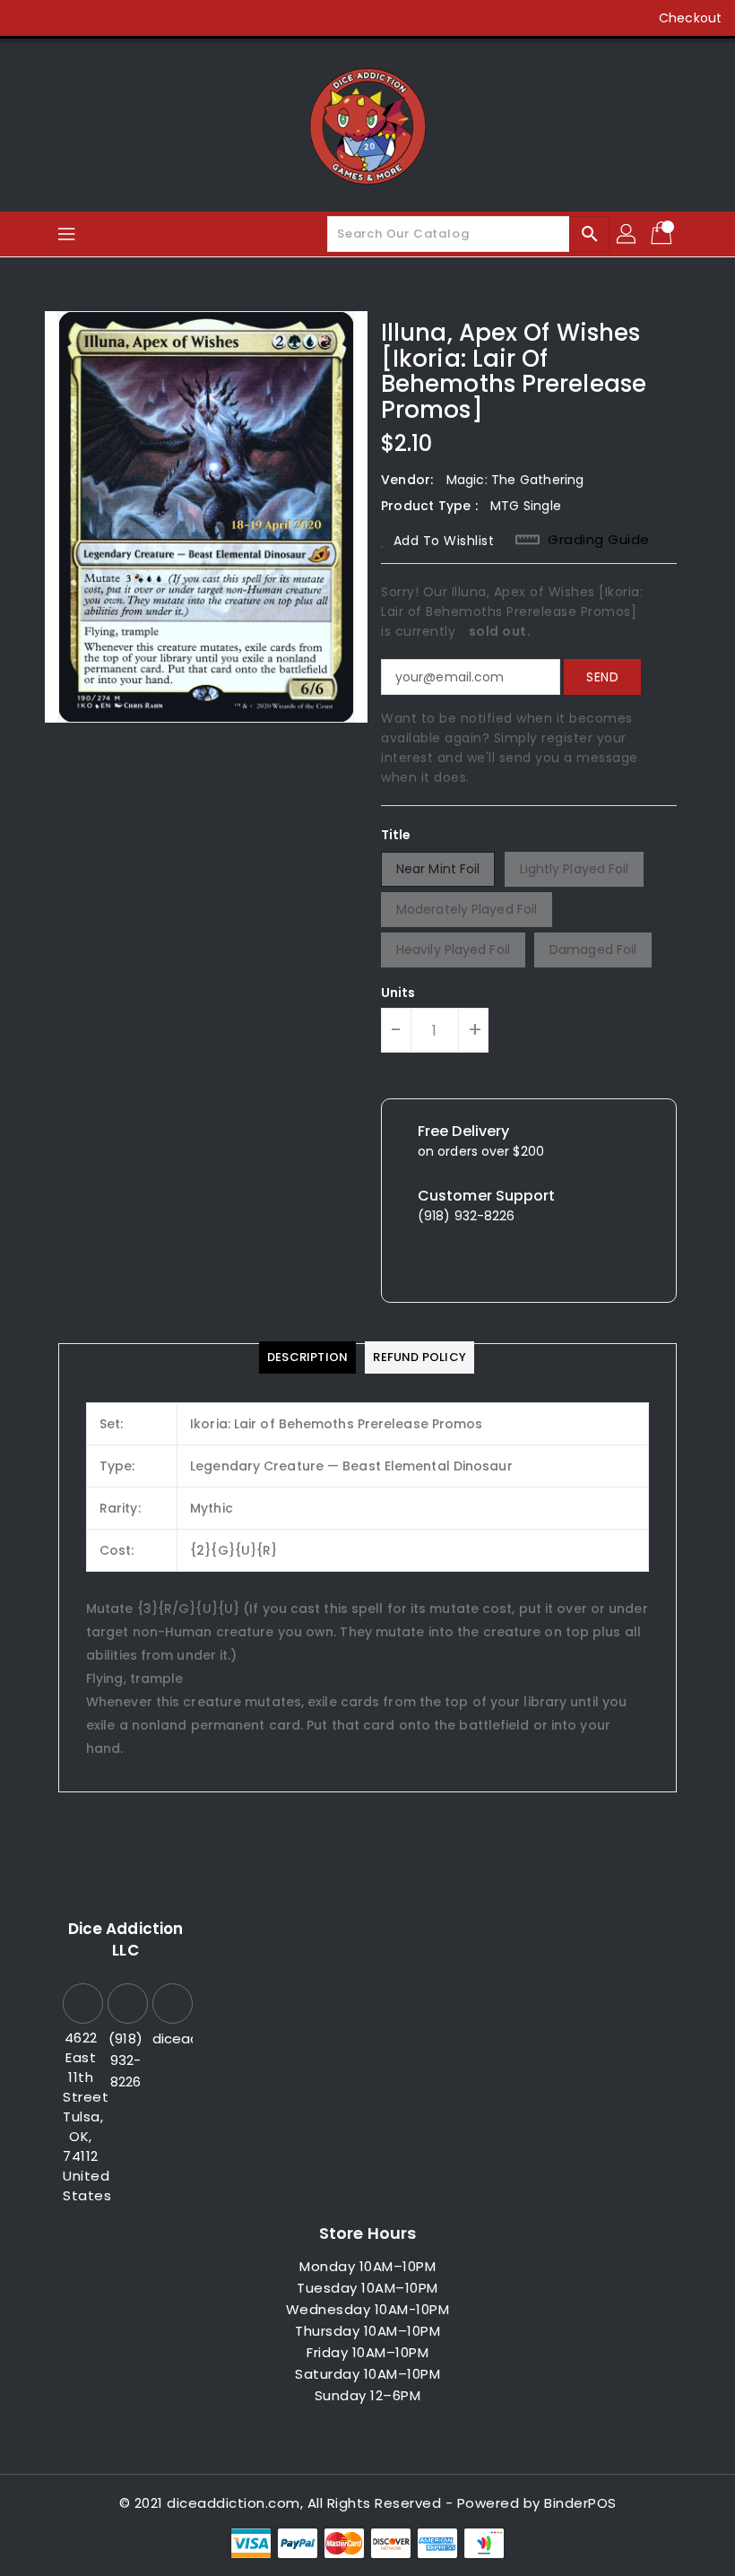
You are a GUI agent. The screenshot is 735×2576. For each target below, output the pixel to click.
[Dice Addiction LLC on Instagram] (97, 18)
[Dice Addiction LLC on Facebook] (29, 18)
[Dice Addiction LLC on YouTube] (131, 18)
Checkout (690, 18)
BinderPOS (580, 2503)
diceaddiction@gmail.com (170, 2038)
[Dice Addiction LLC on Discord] (165, 18)
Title (396, 835)
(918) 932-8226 (125, 2060)
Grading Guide (599, 540)
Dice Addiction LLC (125, 1939)
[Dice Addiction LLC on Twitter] (63, 18)
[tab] (307, 1357)
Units (398, 993)
